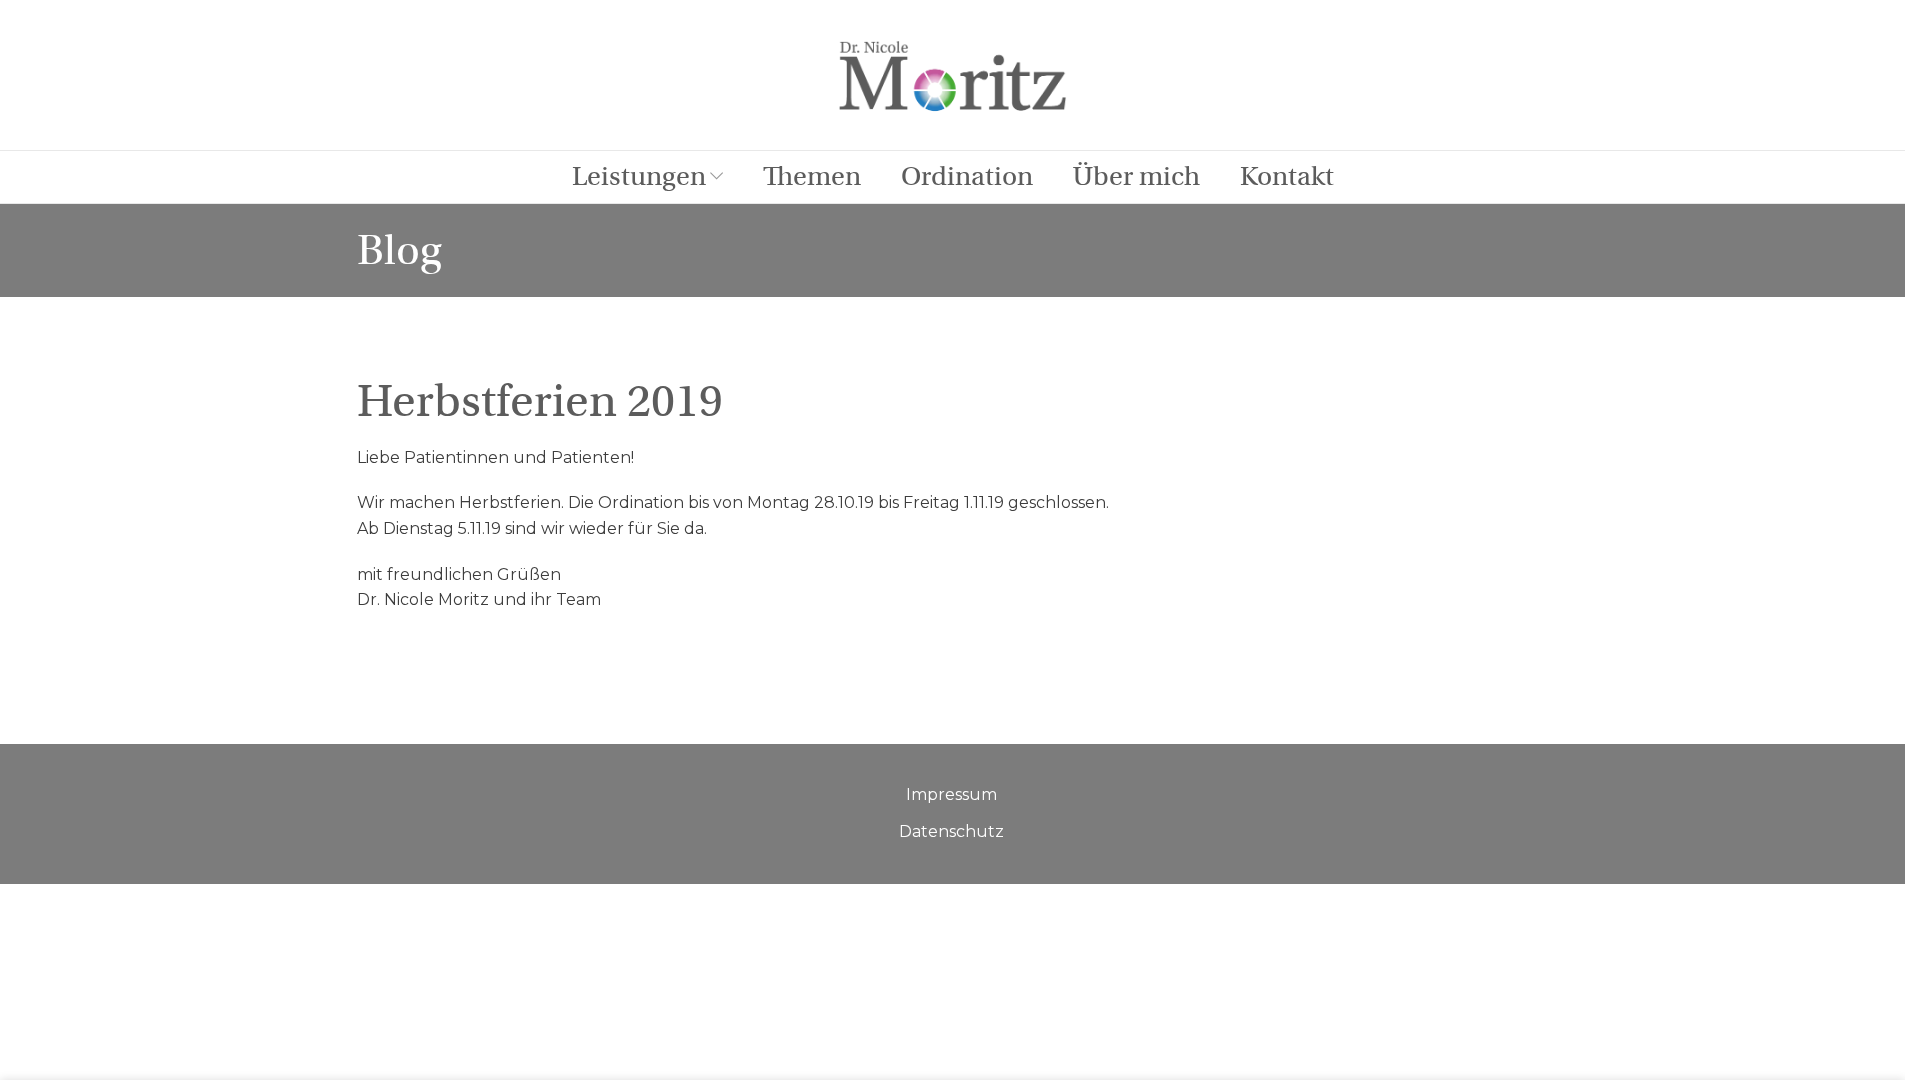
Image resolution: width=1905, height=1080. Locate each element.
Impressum (951, 794)
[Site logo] (953, 73)
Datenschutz (951, 831)
